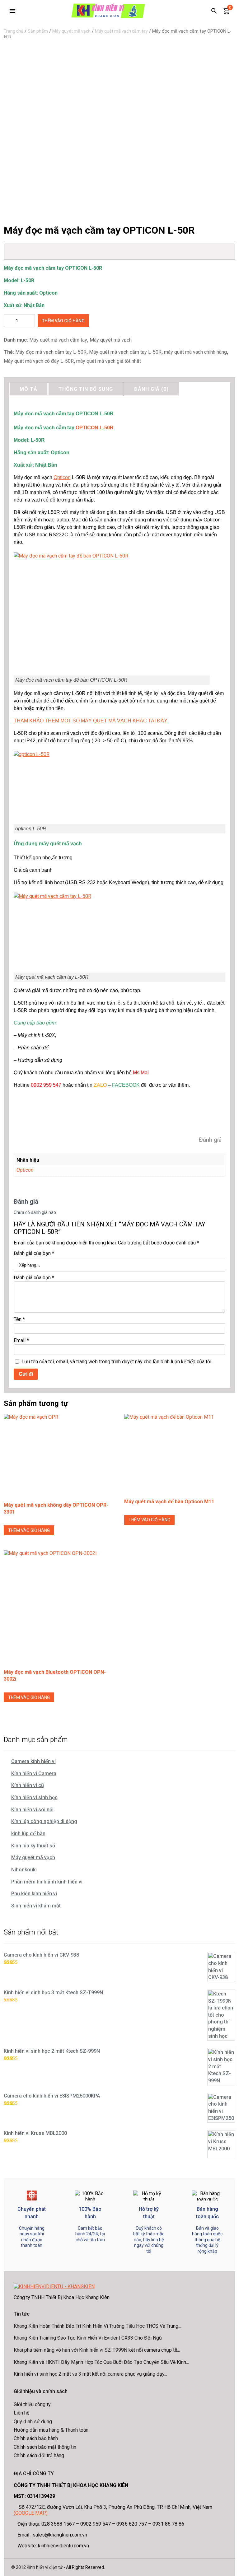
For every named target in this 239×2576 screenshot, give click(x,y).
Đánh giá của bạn (34, 1253)
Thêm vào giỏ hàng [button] (29, 1530)
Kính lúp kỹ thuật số (33, 1846)
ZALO (100, 1085)
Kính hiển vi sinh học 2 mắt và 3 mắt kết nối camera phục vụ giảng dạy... (90, 2374)
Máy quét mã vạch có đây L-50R (39, 361)
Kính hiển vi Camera (34, 1773)
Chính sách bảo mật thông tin (45, 2447)
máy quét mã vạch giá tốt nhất (109, 361)
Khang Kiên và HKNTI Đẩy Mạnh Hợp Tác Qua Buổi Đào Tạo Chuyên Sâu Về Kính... (101, 2362)
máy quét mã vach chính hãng (195, 352)
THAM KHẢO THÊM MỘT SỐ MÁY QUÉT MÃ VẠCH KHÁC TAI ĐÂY (91, 721)
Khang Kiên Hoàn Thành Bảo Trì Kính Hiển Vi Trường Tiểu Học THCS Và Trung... (97, 2326)
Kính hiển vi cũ (28, 1785)
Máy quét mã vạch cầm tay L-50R (125, 352)
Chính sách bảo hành (36, 2438)
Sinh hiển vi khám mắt (36, 1906)
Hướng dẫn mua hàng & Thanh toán (51, 2430)
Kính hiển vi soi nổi (32, 1810)
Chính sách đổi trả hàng (39, 2455)
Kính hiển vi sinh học (34, 1797)
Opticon (62, 477)
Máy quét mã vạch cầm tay (121, 31)
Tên (19, 1319)
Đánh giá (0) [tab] (151, 389)
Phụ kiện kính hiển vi (34, 1894)
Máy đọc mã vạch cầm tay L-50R (51, 352)
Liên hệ (21, 2413)
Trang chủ (14, 31)
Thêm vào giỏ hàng (63, 321)
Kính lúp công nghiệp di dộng (44, 1821)
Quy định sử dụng (33, 2422)
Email (21, 1340)
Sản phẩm (38, 31)
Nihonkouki (24, 1870)
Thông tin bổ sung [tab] (86, 389)
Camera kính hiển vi (33, 1761)
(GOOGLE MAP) (31, 2513)
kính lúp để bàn (28, 1834)
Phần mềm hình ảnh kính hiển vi (47, 1882)
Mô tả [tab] (28, 389)
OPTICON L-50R (95, 428)
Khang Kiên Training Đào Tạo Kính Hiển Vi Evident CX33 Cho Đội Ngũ (88, 2338)
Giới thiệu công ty (32, 2404)
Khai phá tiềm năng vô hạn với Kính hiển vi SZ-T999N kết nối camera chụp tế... (97, 2350)
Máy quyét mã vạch (71, 31)
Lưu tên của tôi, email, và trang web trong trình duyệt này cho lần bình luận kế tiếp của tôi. (117, 1362)
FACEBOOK (126, 1085)
